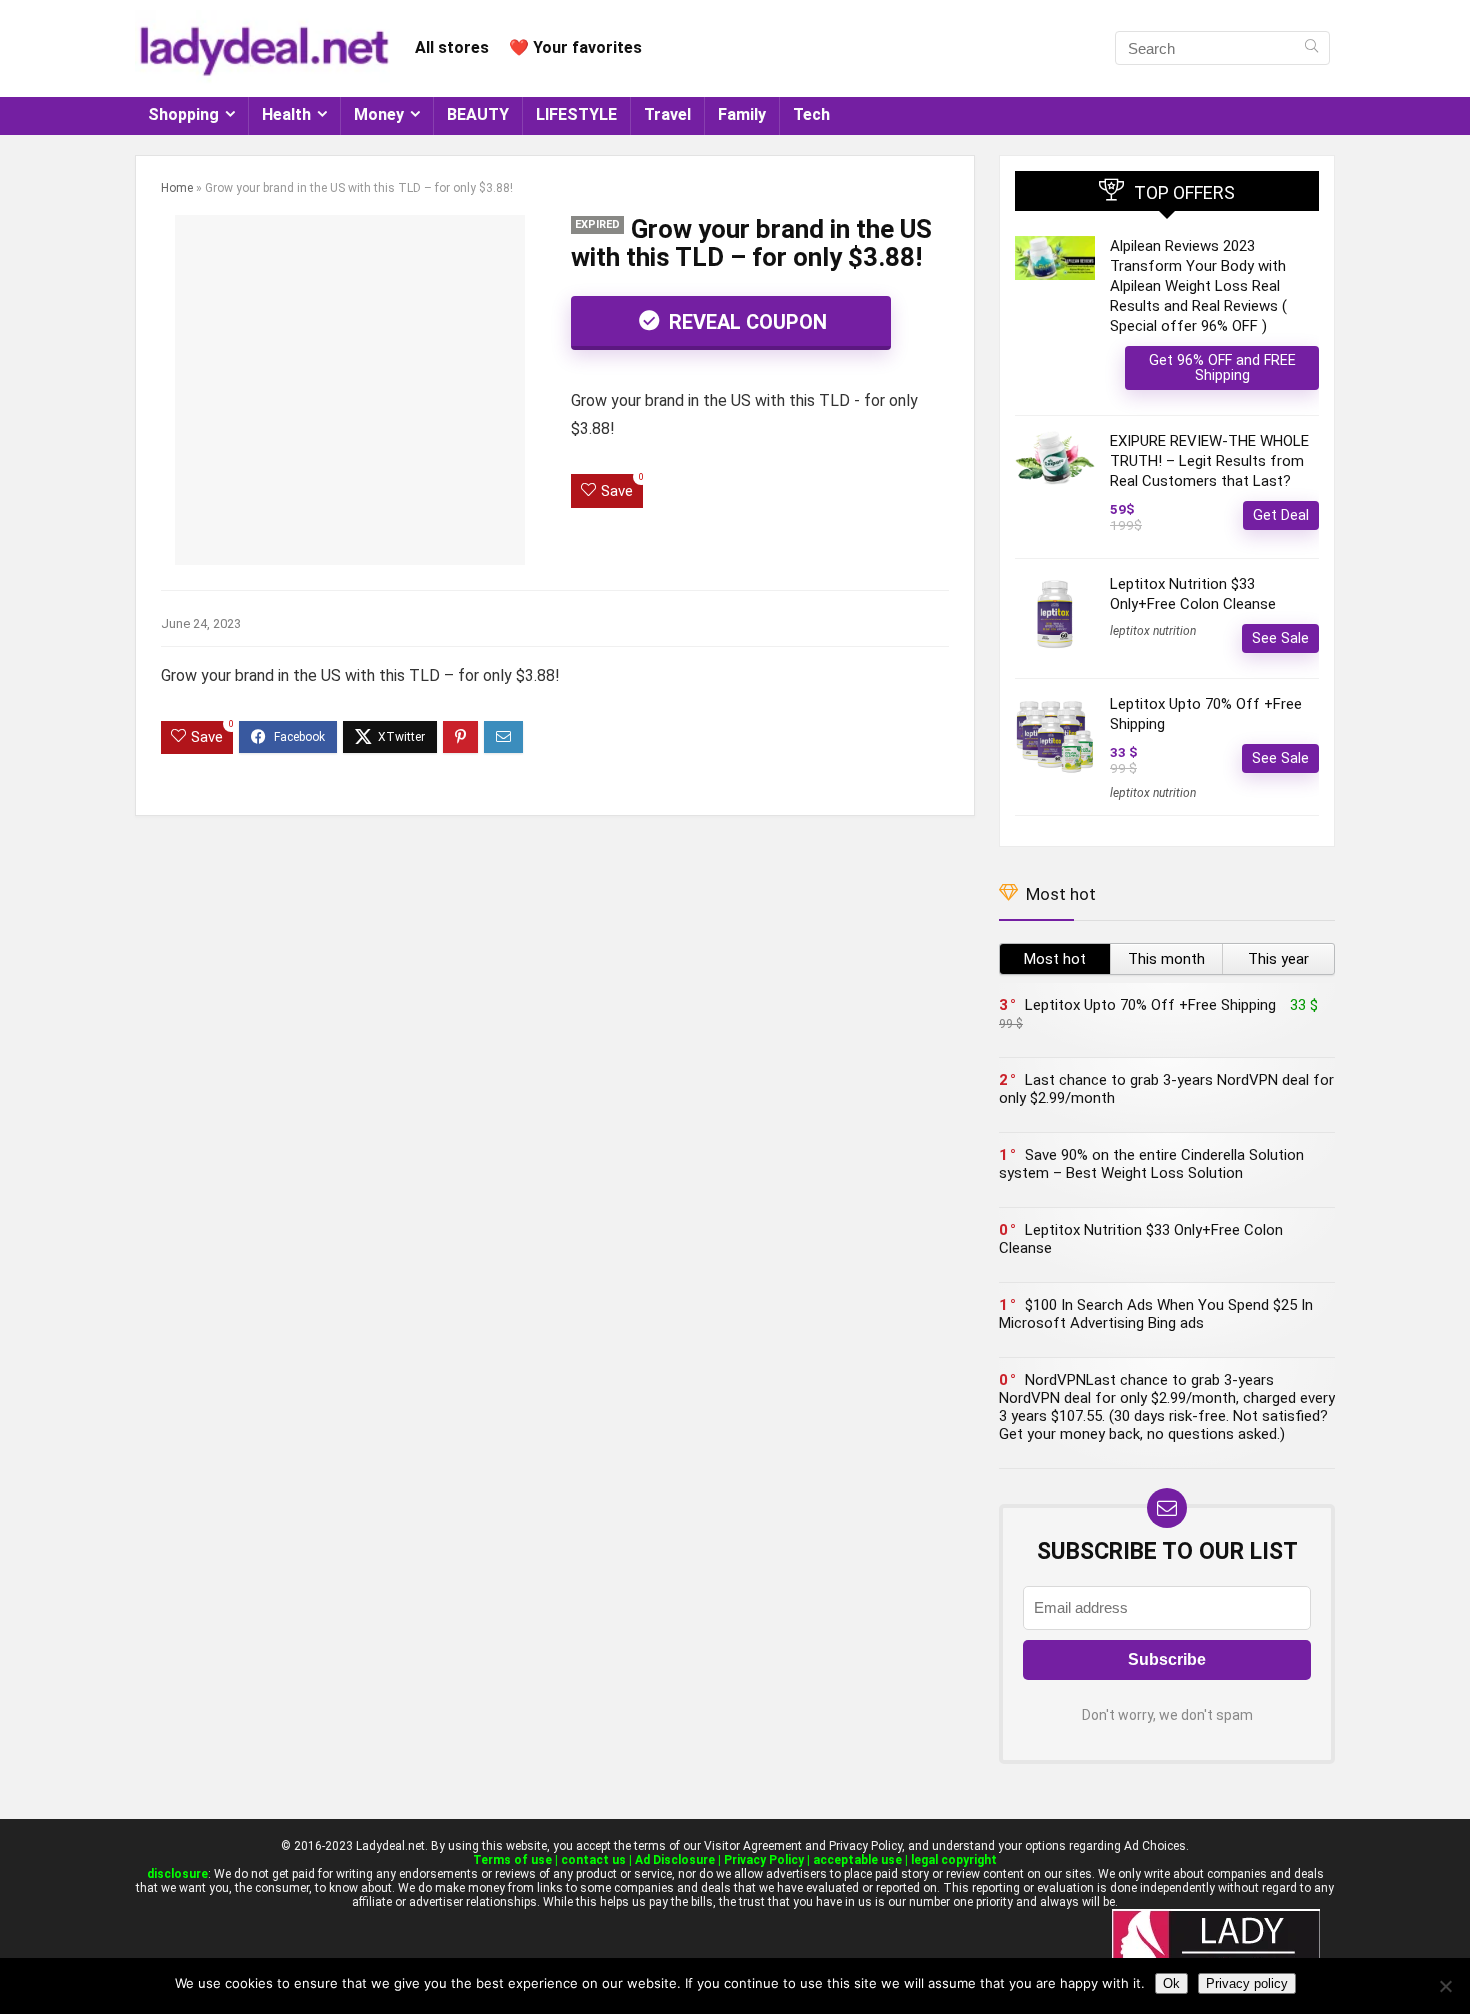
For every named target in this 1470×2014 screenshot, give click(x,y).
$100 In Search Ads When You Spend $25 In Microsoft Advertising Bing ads (1156, 1314)
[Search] (1311, 48)
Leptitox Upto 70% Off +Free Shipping (1150, 1005)
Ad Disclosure (675, 1860)
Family (742, 114)
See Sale (1280, 638)
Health (286, 114)
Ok (1171, 1983)
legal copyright (954, 1860)
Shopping (183, 114)
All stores (452, 47)
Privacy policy (1247, 1983)
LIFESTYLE (576, 114)
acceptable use (857, 1860)
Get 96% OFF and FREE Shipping (1222, 367)
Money (379, 114)
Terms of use (512, 1860)
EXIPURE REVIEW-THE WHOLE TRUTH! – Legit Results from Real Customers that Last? (1209, 461)
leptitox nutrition (1153, 631)
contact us (593, 1860)
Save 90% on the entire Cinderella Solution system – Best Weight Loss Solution (1151, 1164)
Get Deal (1281, 515)
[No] (1445, 1986)
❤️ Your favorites (575, 47)
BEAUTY (478, 114)
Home (177, 188)
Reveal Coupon (745, 322)
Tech (811, 114)
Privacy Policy (764, 1860)
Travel (667, 114)
